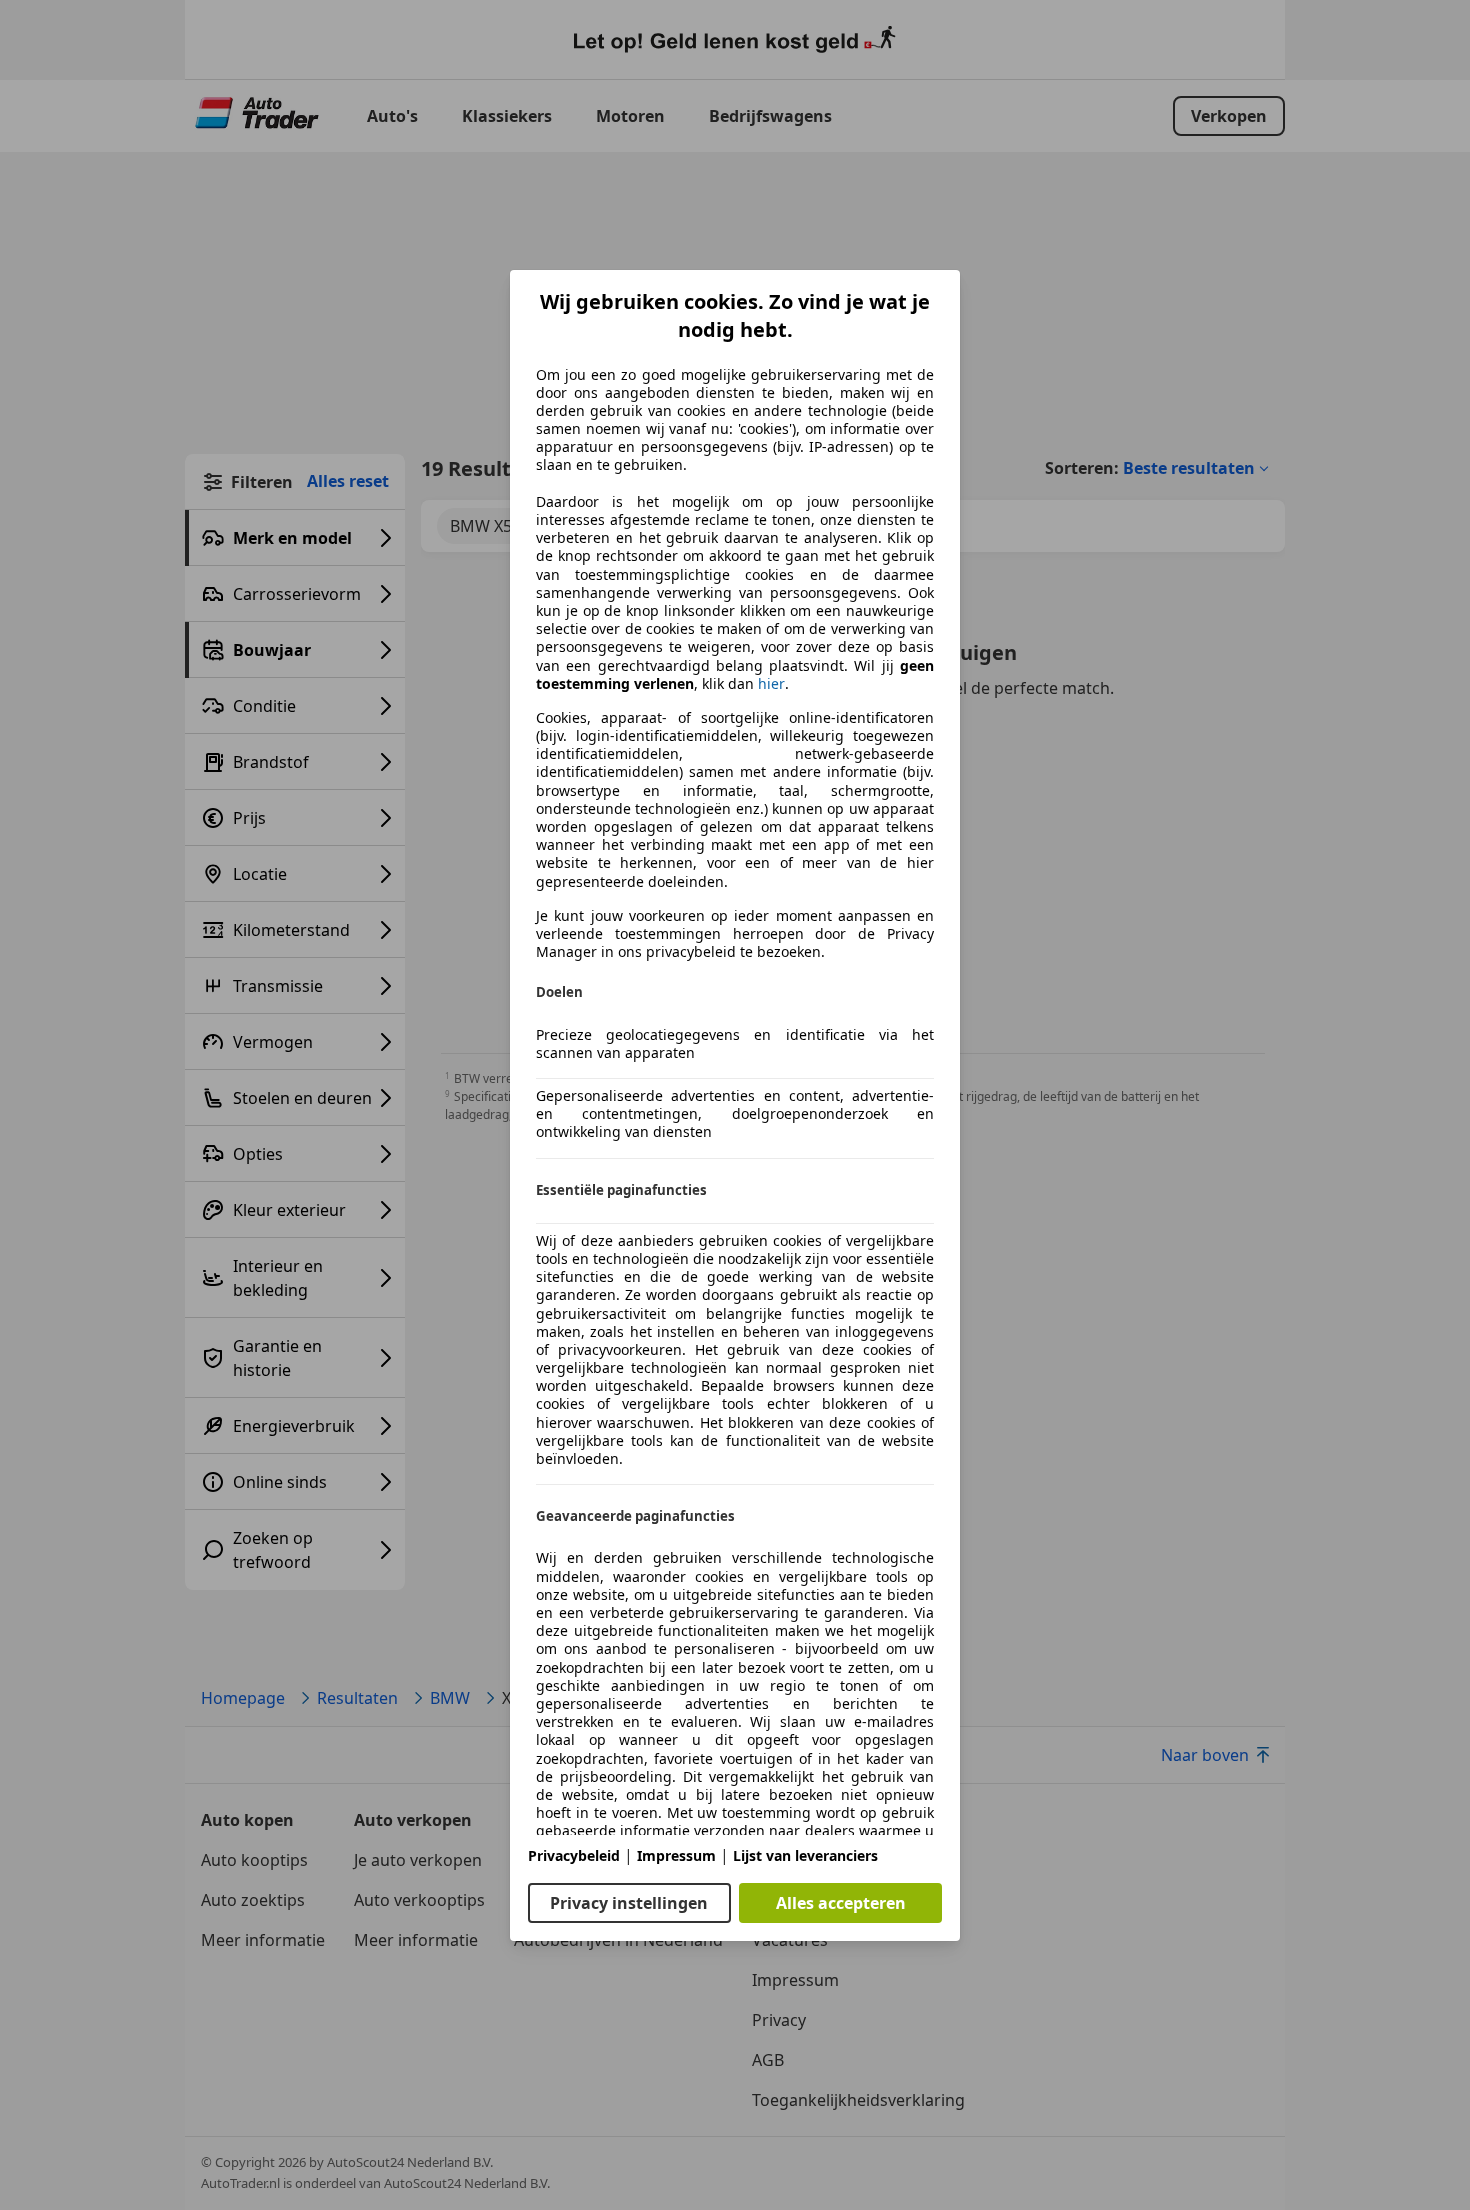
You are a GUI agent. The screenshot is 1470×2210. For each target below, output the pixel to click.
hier (771, 684)
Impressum (676, 1855)
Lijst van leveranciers (805, 1855)
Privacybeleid (574, 1855)
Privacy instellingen (629, 1903)
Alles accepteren (841, 1903)
